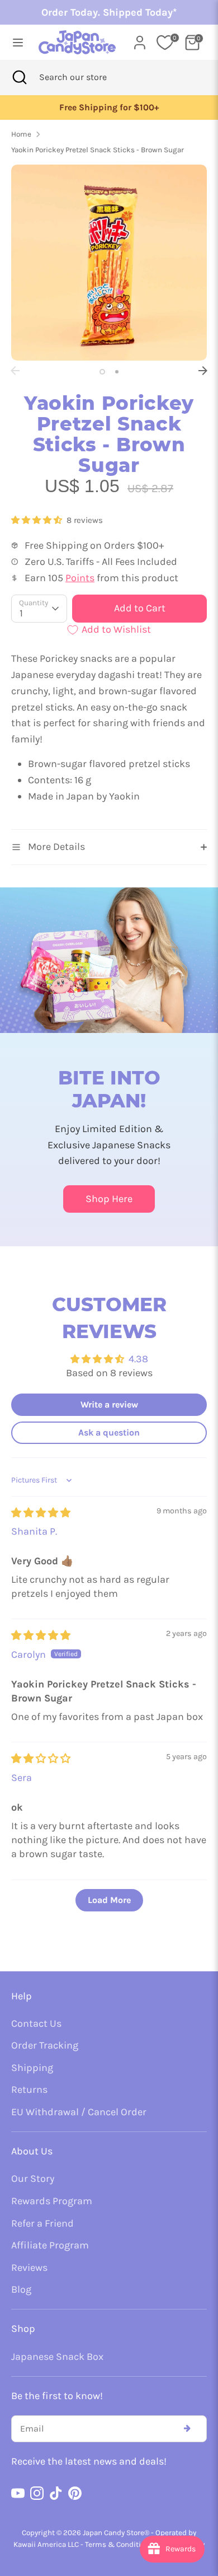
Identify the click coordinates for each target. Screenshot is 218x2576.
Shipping (32, 2068)
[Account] (140, 39)
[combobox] (88, 77)
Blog (21, 2289)
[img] (41, 1513)
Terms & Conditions (119, 2544)
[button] (38, 520)
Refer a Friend (42, 2223)
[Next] (203, 371)
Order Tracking (45, 2045)
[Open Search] (20, 77)
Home (21, 134)
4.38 (138, 1359)
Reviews (29, 2268)
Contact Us (36, 2023)
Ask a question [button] (109, 1432)
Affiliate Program (50, 2245)
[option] (109, 108)
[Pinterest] (75, 2493)
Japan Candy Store (113, 2533)
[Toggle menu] (15, 42)
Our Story (33, 2178)
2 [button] (117, 372)
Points (80, 578)
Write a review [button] (109, 1404)
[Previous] (15, 371)
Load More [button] (109, 1900)
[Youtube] (18, 2493)
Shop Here (109, 1199)
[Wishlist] (165, 43)
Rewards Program (52, 2201)
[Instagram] (37, 2493)
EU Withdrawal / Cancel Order (79, 2112)
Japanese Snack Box (57, 2357)
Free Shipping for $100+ (109, 107)
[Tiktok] (56, 2493)
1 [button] (102, 372)
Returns (29, 2089)
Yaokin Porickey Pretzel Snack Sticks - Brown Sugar (98, 150)
